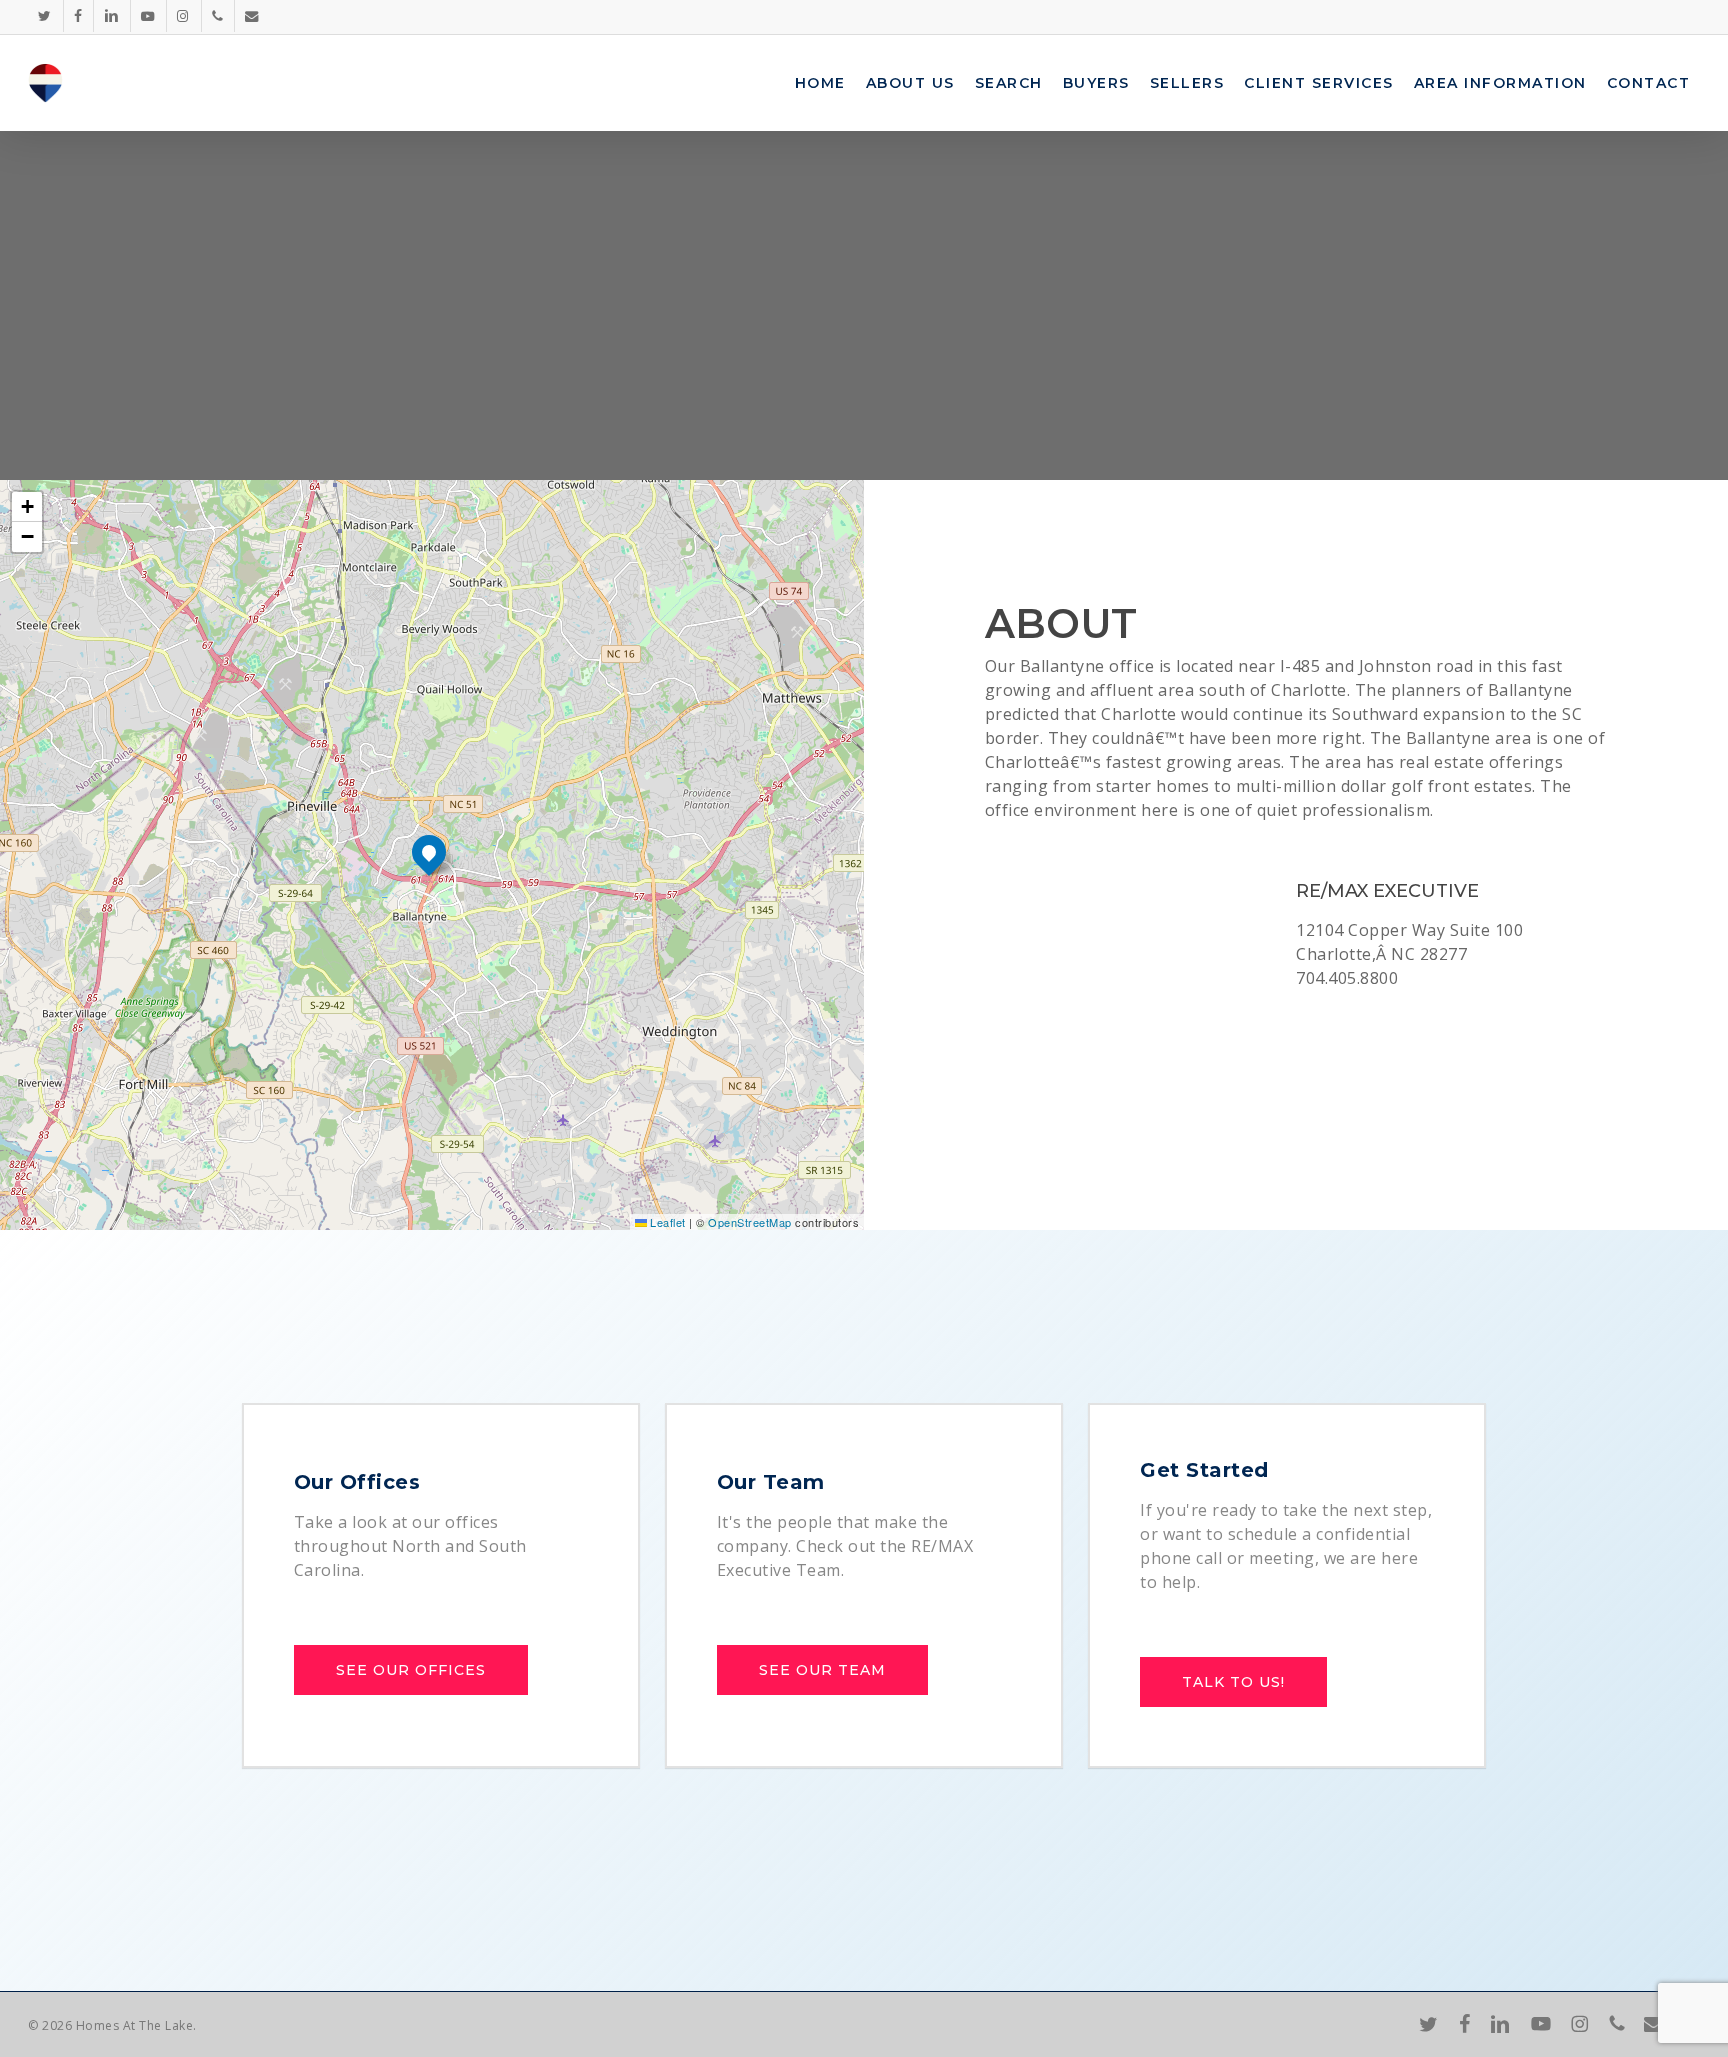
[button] (429, 852)
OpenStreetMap (750, 1222)
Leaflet (666, 1222)
